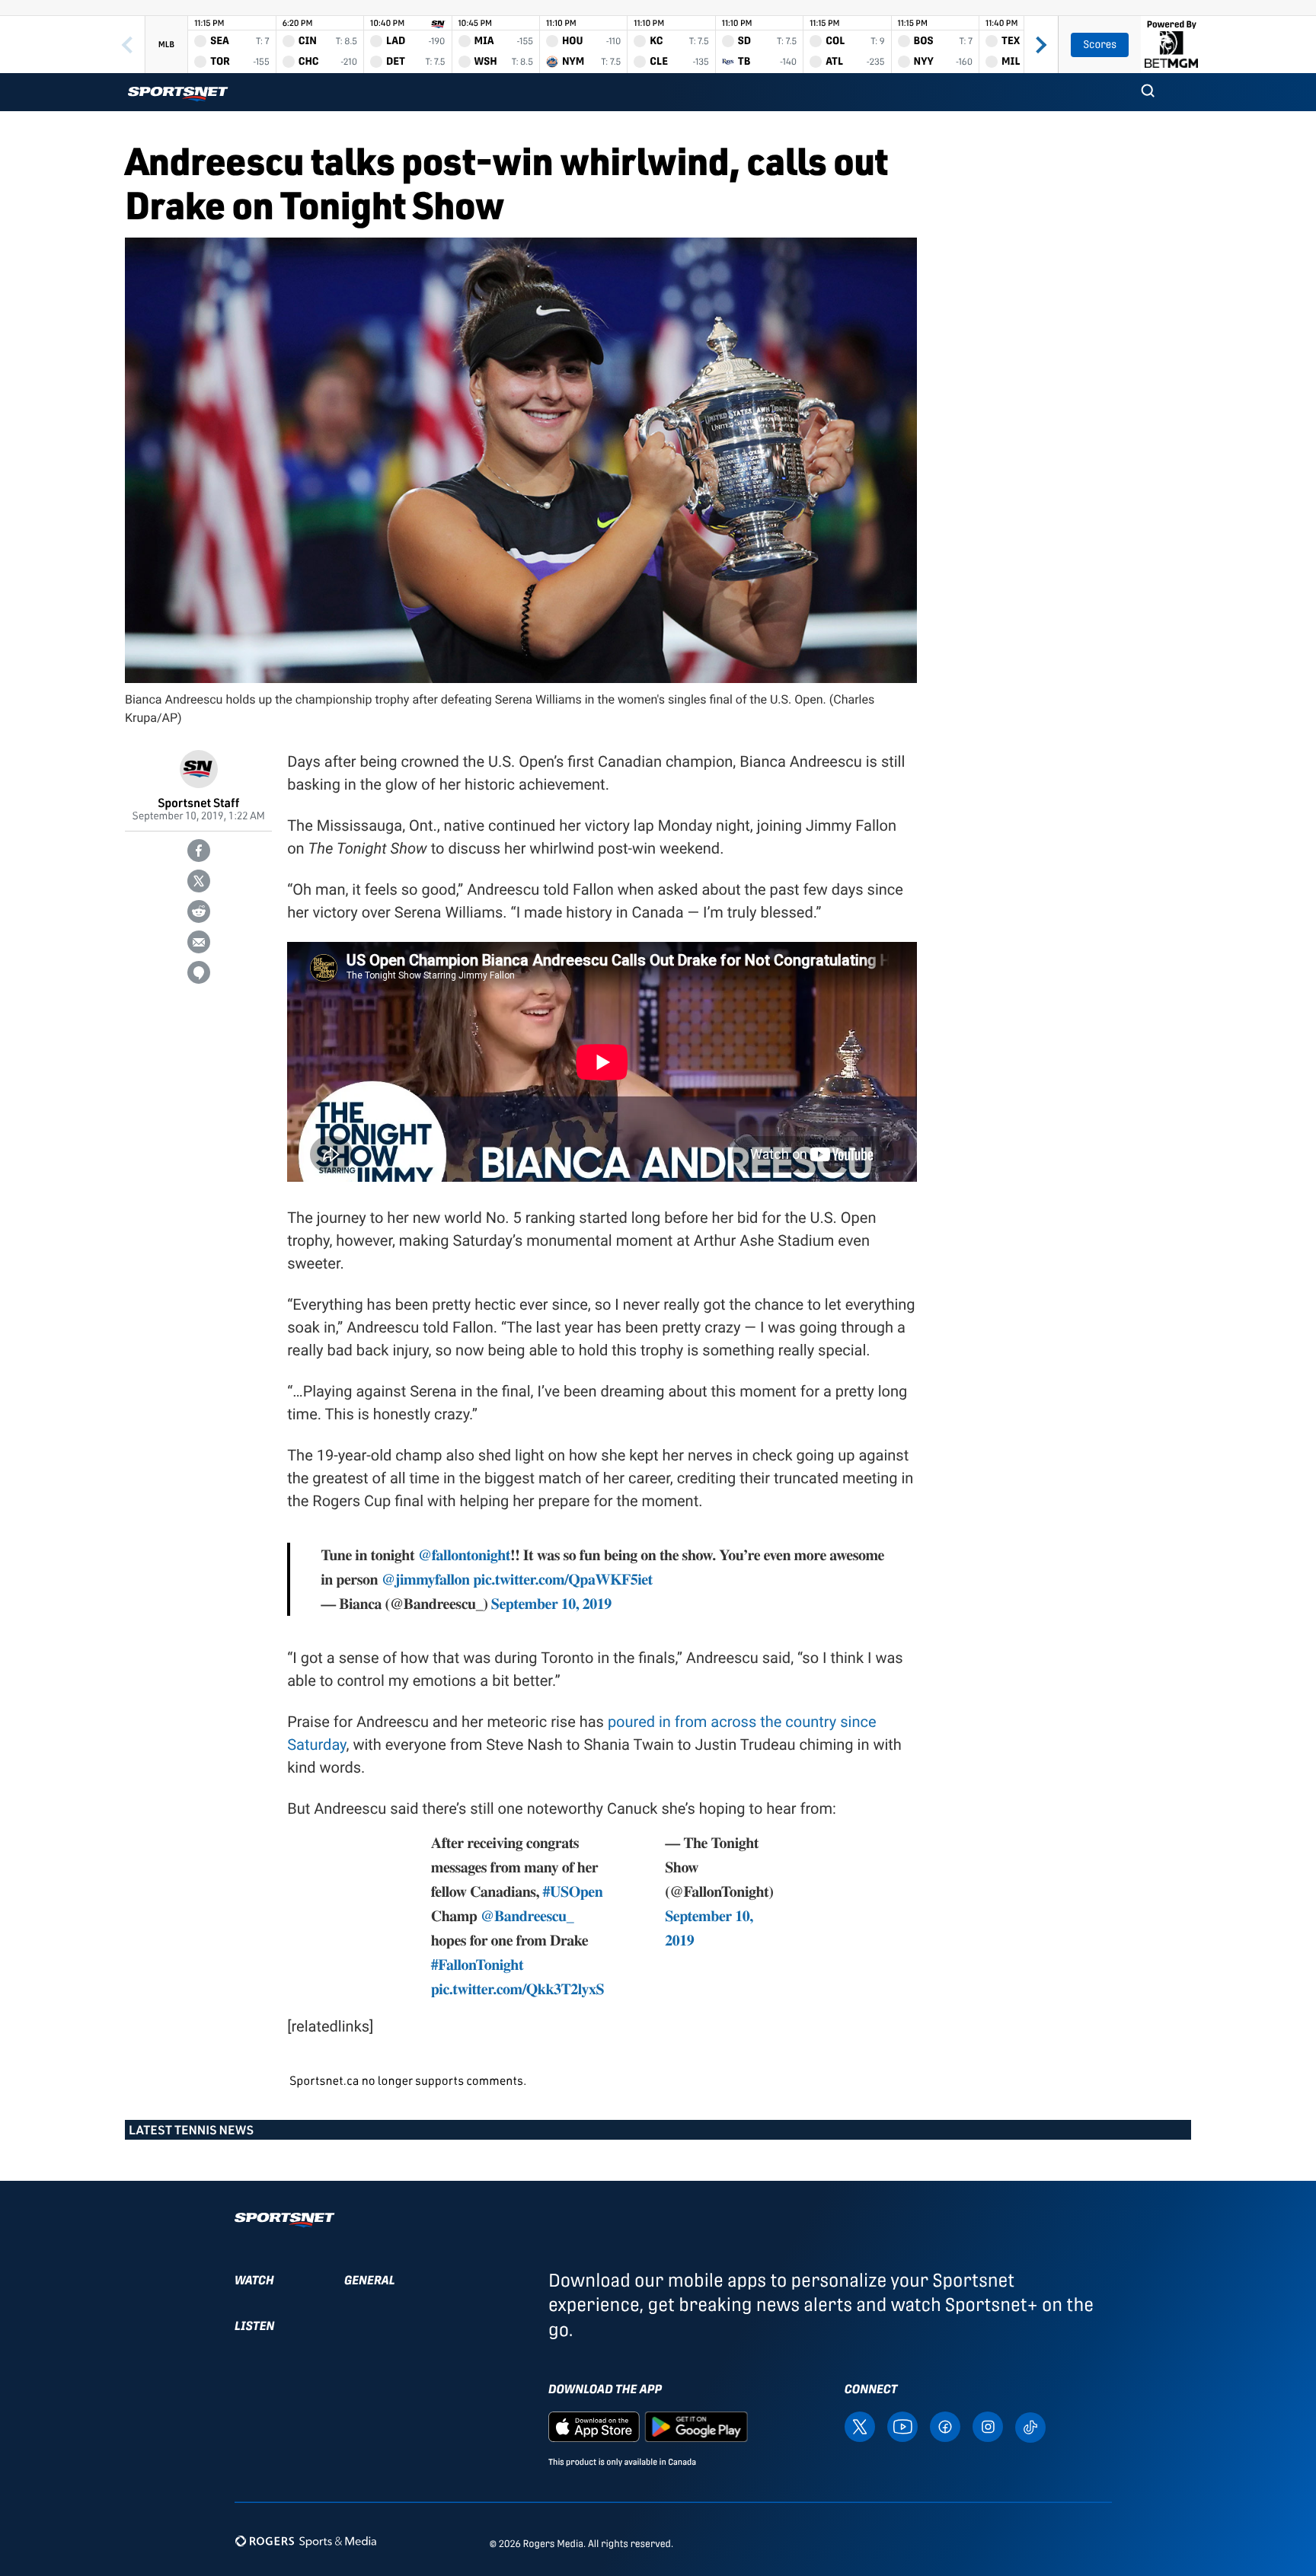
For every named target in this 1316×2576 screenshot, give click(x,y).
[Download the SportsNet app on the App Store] (594, 2426)
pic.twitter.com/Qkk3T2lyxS (517, 1989)
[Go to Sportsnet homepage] (178, 94)
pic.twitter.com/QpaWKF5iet (562, 1579)
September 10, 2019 (551, 1603)
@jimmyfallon (426, 1579)
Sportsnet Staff (198, 802)
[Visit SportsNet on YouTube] (902, 2426)
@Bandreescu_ (527, 1915)
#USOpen (573, 1891)
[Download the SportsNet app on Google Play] (696, 2426)
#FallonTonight (477, 1964)
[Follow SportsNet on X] (860, 2426)
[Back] (127, 45)
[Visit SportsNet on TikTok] (1030, 2426)
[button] (1148, 92)
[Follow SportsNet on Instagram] (988, 2426)
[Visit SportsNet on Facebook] (945, 2426)
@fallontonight (464, 1555)
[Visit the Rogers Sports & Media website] (306, 2541)
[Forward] (1041, 45)
